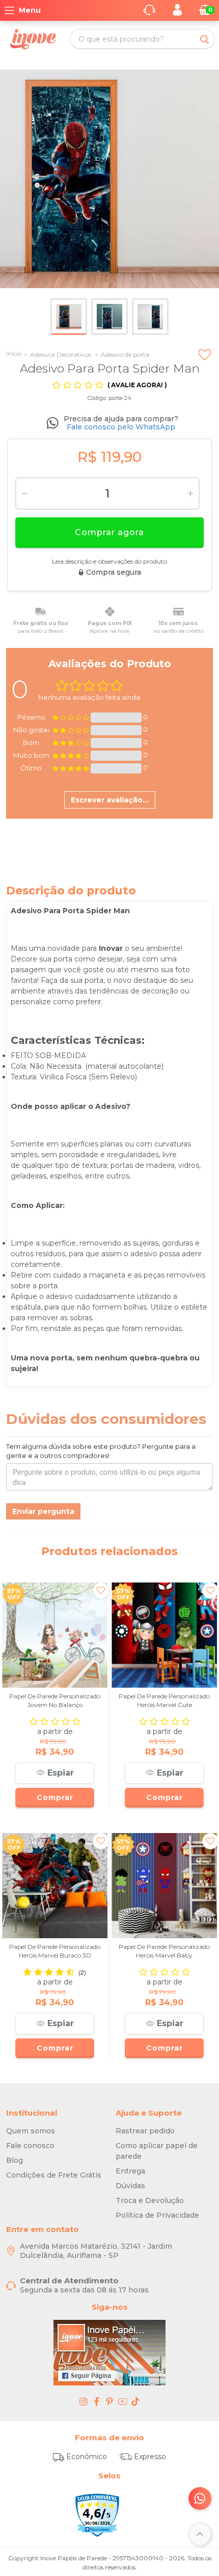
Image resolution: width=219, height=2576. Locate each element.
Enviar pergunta (43, 1511)
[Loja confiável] (97, 2516)
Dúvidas (130, 2186)
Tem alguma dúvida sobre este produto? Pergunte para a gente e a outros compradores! (101, 1451)
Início (14, 353)
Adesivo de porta (122, 354)
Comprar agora (109, 532)
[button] (55, 1773)
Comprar (55, 1797)
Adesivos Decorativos (58, 354)
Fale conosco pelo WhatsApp (121, 427)
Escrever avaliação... (110, 800)
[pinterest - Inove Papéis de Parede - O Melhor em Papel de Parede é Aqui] (109, 2401)
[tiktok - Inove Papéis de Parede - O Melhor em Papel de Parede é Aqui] (135, 2401)
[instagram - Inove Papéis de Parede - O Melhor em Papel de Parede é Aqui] (84, 2401)
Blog (15, 2160)
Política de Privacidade (157, 2215)
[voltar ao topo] (200, 2534)
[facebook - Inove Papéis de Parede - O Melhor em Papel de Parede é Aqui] (97, 2401)
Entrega (130, 2171)
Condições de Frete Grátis (54, 2175)
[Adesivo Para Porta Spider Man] (109, 179)
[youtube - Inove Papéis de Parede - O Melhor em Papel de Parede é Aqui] (123, 2401)
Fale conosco (30, 2146)
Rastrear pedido (145, 2131)
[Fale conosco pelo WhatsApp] (200, 2499)
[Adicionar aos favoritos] (204, 346)
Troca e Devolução (150, 2200)
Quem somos (31, 2131)
